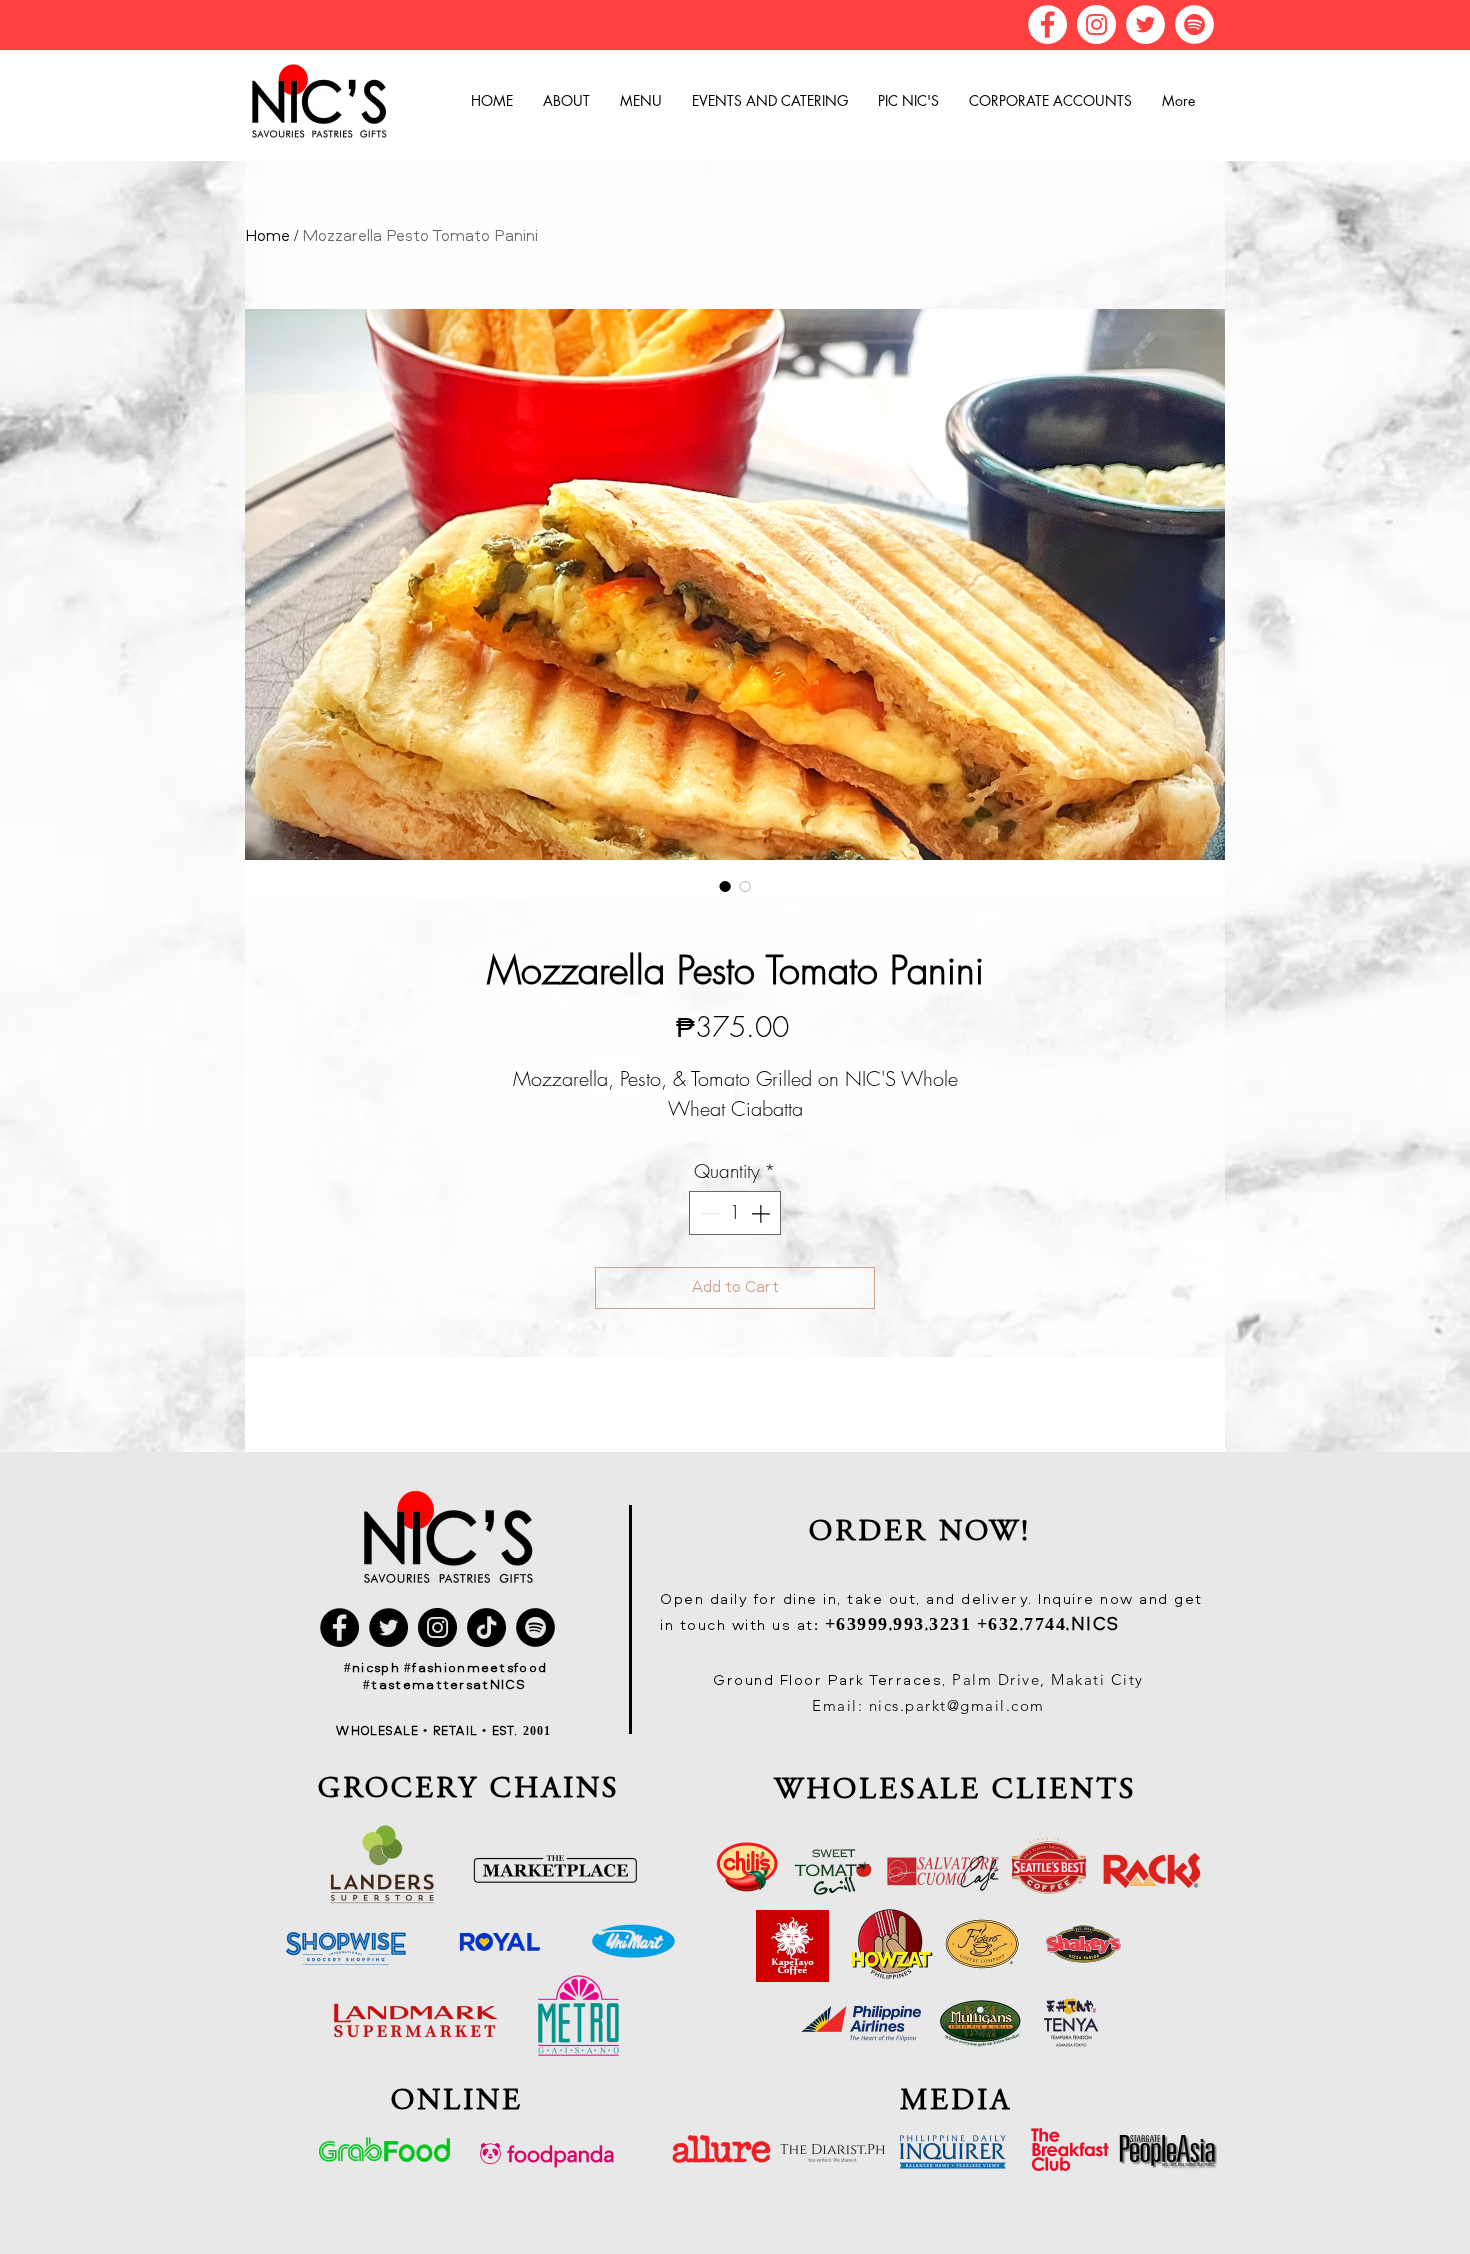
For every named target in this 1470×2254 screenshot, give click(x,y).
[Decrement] (708, 1213)
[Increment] (762, 1213)
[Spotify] (1194, 24)
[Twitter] (1145, 24)
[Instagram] (1096, 24)
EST (501, 1732)
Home (267, 237)
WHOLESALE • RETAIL (409, 1732)
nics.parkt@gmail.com (957, 1705)
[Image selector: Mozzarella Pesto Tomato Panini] (725, 886)
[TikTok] (486, 1627)
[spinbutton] (735, 1213)
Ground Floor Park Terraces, (832, 1681)
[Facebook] (1047, 24)
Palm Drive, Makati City (1048, 1679)
